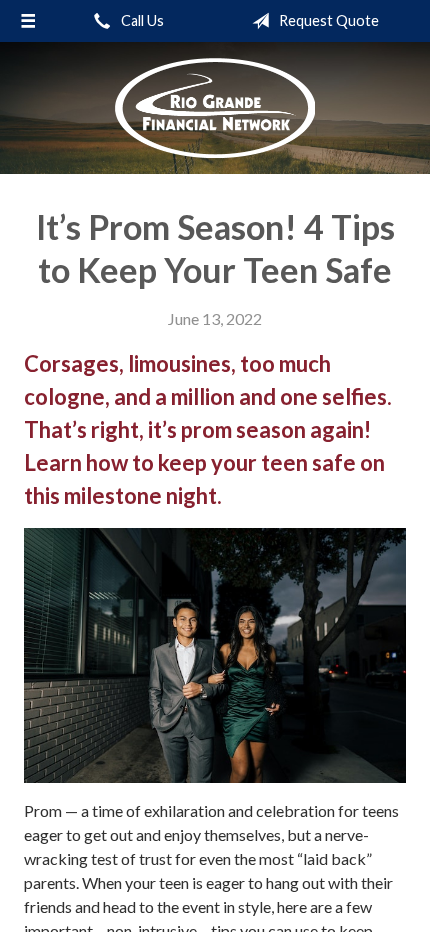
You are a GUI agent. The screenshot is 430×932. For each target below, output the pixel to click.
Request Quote (327, 20)
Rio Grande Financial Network (215, 108)
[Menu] (28, 21)
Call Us (141, 20)
